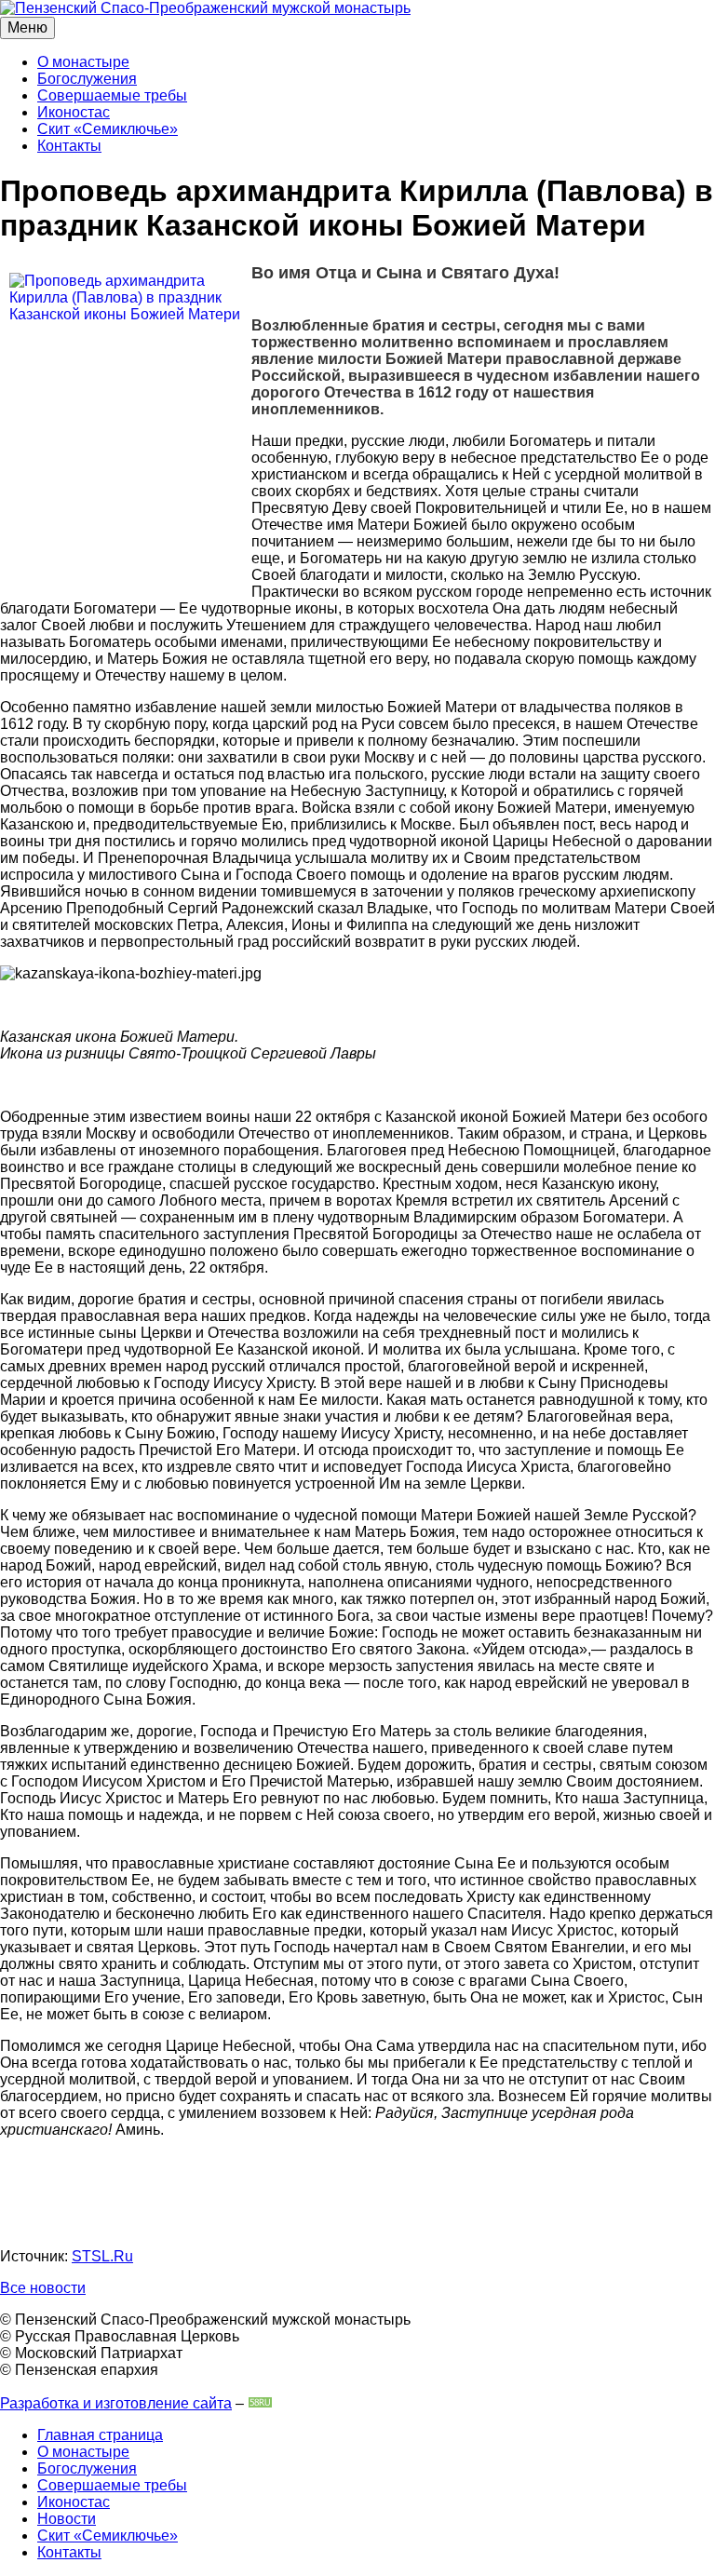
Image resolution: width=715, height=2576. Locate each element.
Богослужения (87, 79)
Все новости (43, 2288)
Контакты (69, 146)
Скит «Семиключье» (108, 129)
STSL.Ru (102, 2256)
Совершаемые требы (112, 95)
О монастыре (83, 62)
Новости (67, 2519)
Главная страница (100, 2435)
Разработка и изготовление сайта (116, 2403)
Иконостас (74, 112)
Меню (27, 27)
